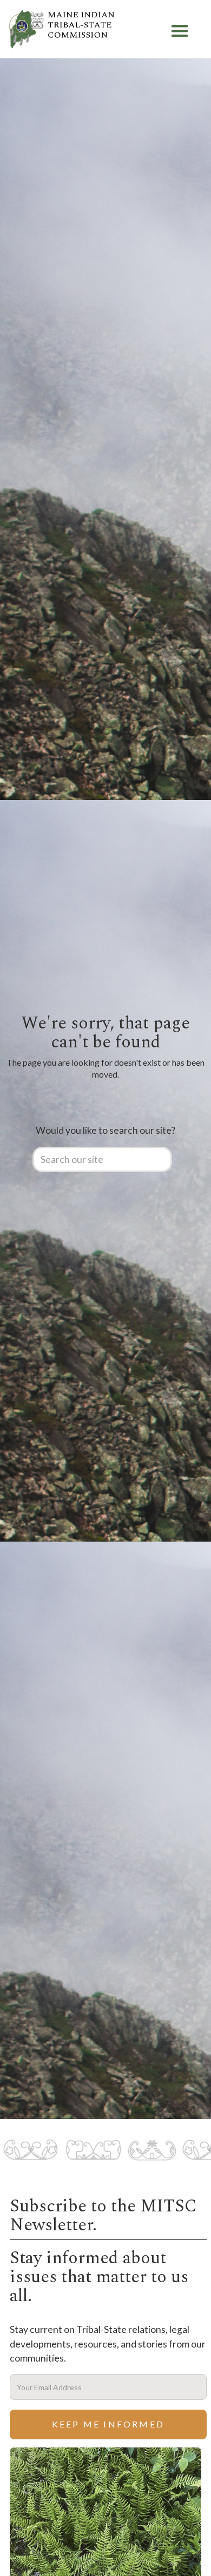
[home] (61, 31)
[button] (180, 31)
